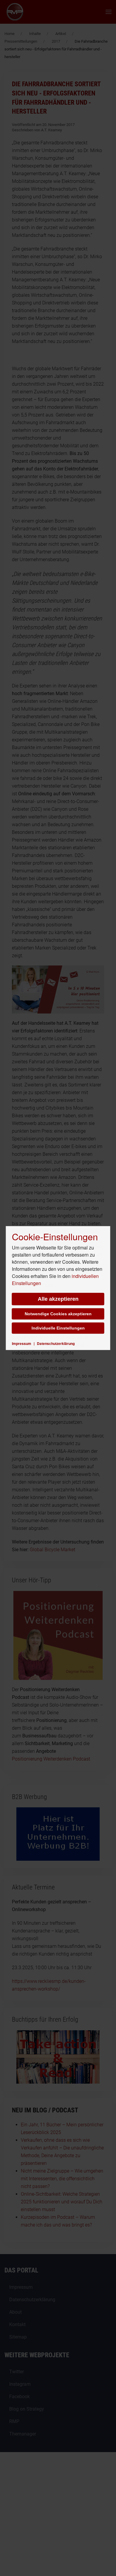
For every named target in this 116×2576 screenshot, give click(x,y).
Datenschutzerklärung (56, 1343)
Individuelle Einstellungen (58, 1328)
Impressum (22, 1343)
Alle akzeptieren (58, 1299)
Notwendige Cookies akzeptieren (58, 1314)
